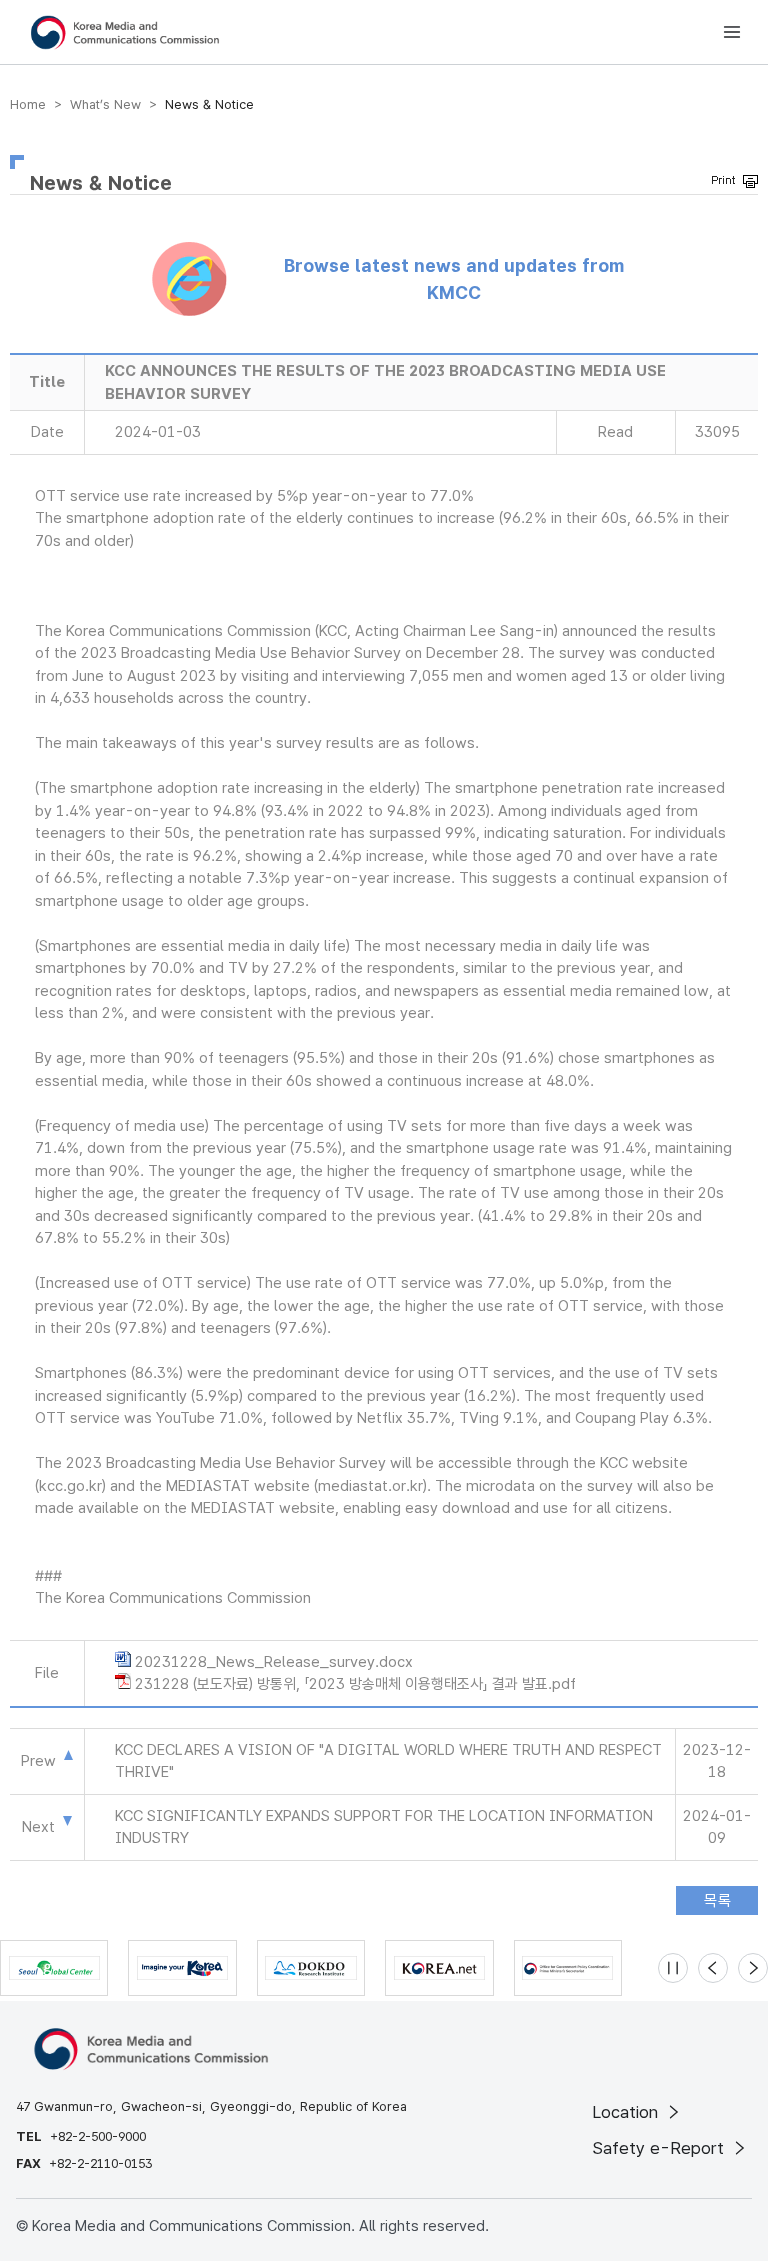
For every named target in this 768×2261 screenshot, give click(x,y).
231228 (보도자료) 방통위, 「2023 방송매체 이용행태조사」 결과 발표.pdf (355, 1684)
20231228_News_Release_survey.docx (274, 1662)
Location (627, 2112)
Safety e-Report (660, 2148)
